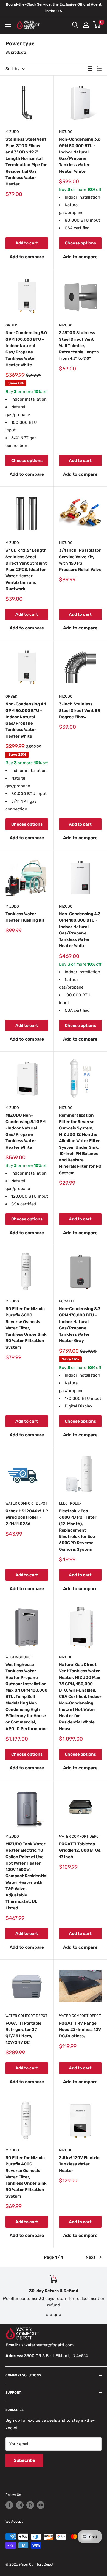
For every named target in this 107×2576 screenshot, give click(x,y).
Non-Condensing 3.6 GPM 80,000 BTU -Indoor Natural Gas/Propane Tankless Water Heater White (80, 155)
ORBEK (11, 325)
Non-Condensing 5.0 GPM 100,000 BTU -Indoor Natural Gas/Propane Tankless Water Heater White (26, 349)
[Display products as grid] (90, 69)
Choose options (80, 243)
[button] (27, 257)
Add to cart (27, 243)
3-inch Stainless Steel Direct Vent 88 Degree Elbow (80, 710)
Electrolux (70, 1503)
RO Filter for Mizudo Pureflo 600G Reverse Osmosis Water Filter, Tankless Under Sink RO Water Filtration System (26, 1328)
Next (91, 2257)
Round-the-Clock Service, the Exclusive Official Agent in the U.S (54, 8)
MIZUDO (12, 132)
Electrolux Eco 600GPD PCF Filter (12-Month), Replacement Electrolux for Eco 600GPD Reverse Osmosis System (78, 1530)
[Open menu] (8, 25)
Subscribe (24, 2460)
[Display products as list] (99, 69)
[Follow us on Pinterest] (30, 2505)
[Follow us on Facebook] (9, 2505)
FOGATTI (66, 1301)
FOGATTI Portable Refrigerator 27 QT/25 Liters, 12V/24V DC (23, 2033)
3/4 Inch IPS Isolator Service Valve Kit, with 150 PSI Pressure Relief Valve (80, 560)
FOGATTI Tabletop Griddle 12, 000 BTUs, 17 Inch (80, 1850)
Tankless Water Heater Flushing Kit (25, 917)
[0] (97, 25)
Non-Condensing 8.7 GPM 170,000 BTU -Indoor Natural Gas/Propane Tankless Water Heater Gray (80, 1325)
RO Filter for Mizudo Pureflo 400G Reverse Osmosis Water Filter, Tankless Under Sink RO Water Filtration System (26, 2177)
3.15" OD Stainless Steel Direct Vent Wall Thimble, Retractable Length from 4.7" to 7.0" (79, 346)
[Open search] (75, 25)
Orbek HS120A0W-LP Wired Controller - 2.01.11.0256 (27, 1517)
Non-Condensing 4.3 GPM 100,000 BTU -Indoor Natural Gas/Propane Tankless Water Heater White (80, 930)
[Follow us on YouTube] (41, 2505)
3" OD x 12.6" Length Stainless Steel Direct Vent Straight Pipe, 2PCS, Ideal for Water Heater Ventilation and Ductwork (26, 570)
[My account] (86, 25)
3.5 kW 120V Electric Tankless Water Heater (79, 2164)
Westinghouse (19, 1657)
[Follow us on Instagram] (20, 2505)
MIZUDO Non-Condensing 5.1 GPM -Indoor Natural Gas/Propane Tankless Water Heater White (26, 1131)
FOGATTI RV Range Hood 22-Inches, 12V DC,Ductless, (80, 2030)
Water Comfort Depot (26, 1503)
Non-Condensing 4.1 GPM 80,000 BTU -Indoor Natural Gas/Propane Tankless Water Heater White (26, 720)
